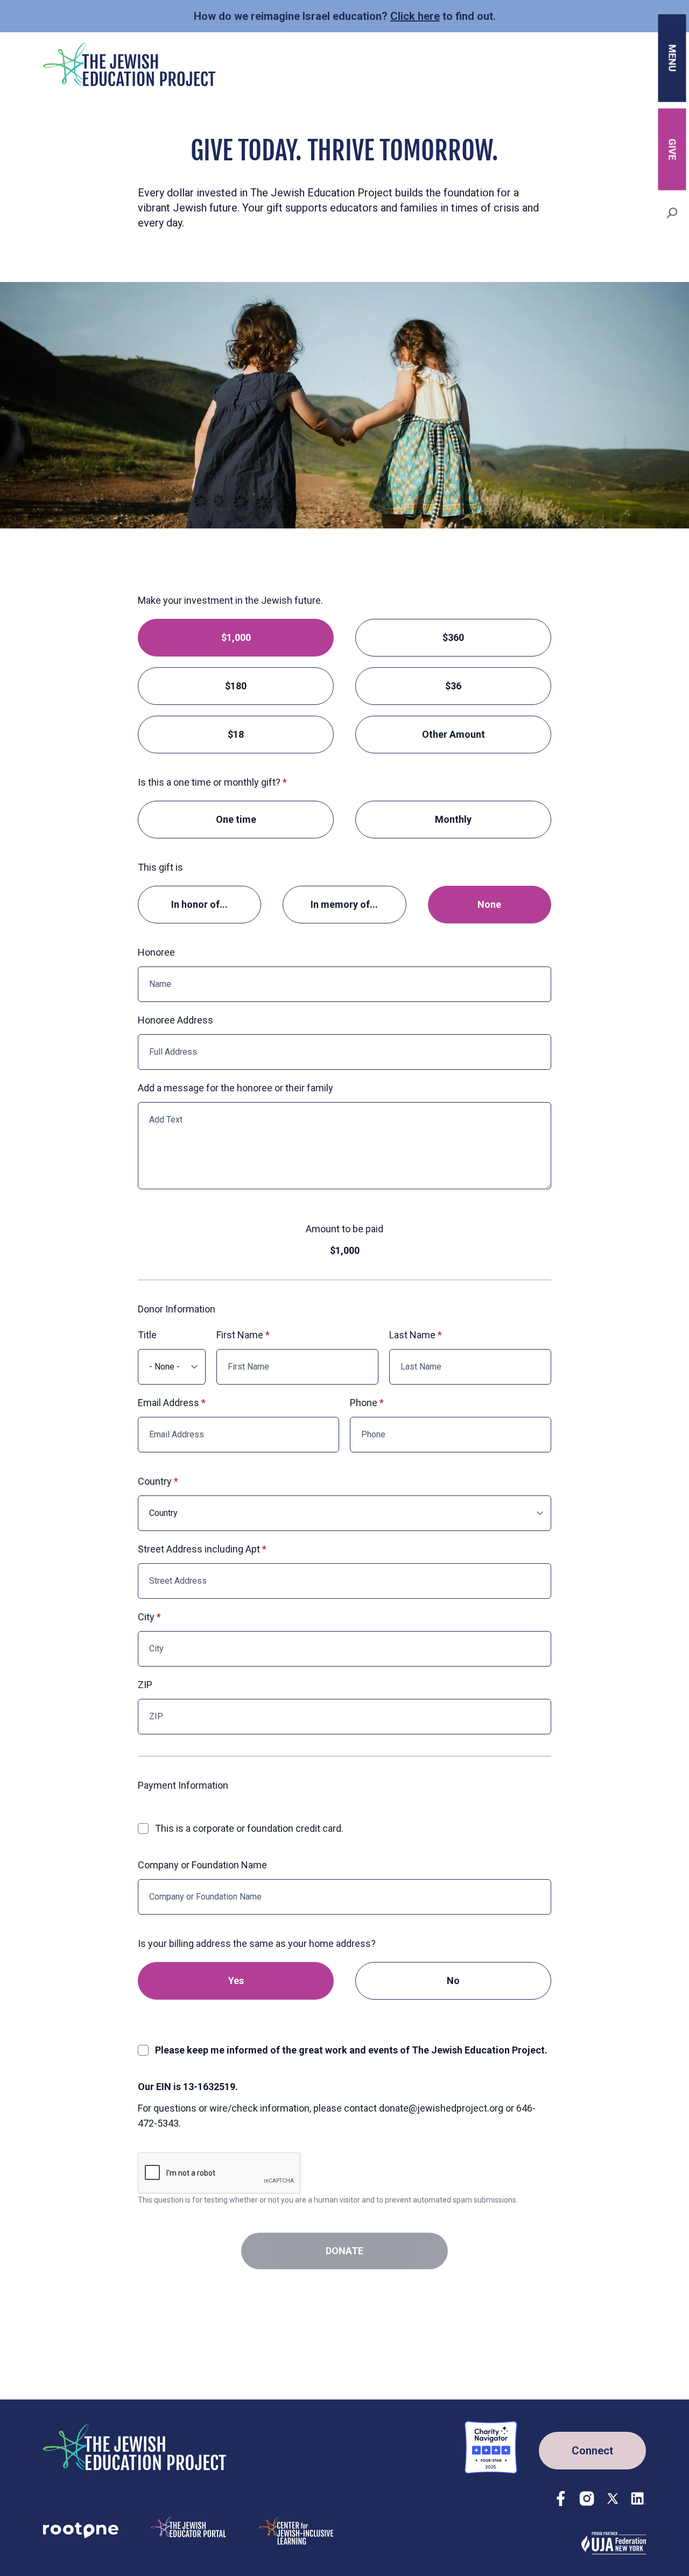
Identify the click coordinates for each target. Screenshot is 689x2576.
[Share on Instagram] (587, 2499)
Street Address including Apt (199, 1549)
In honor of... (199, 904)
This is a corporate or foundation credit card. (249, 1828)
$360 (453, 637)
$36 (453, 686)
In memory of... (344, 904)
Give (673, 149)
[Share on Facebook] (561, 2499)
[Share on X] (613, 2499)
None (489, 904)
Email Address (168, 1403)
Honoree (156, 952)
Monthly (453, 819)
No (453, 1981)
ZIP (145, 1685)
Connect (592, 2451)
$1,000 (236, 637)
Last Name (412, 1335)
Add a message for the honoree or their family (235, 1088)
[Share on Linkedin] (638, 2499)
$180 (236, 686)
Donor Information (177, 1309)
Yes (236, 1981)
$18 (236, 734)
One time (236, 819)
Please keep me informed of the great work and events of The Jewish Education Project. (351, 2050)
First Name (240, 1335)
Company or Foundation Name (202, 1865)
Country (155, 1481)
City (146, 1617)
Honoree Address (175, 1020)
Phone (364, 1403)
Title (147, 1335)
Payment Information (183, 1785)
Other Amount (454, 734)
